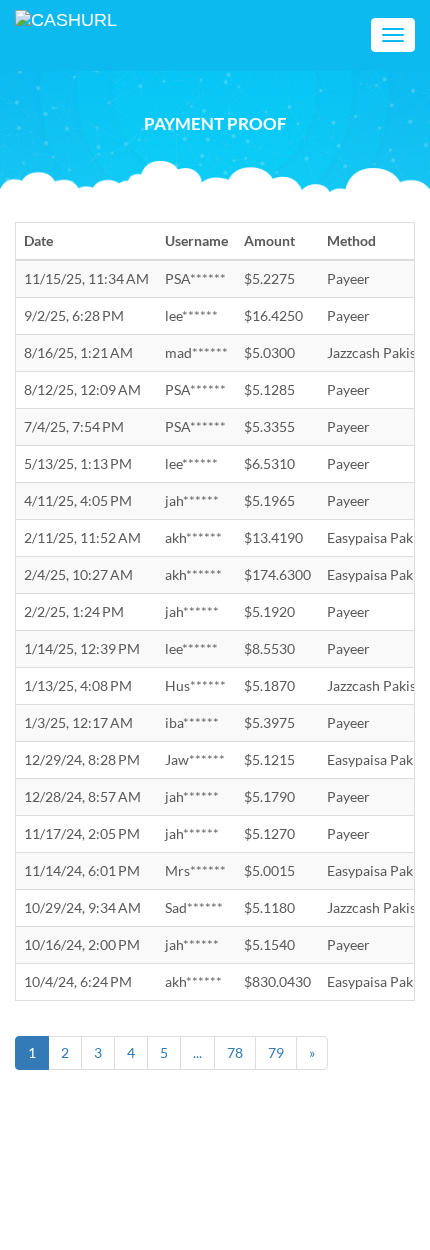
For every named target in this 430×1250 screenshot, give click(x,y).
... (197, 1052)
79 (276, 1052)
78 (235, 1052)
